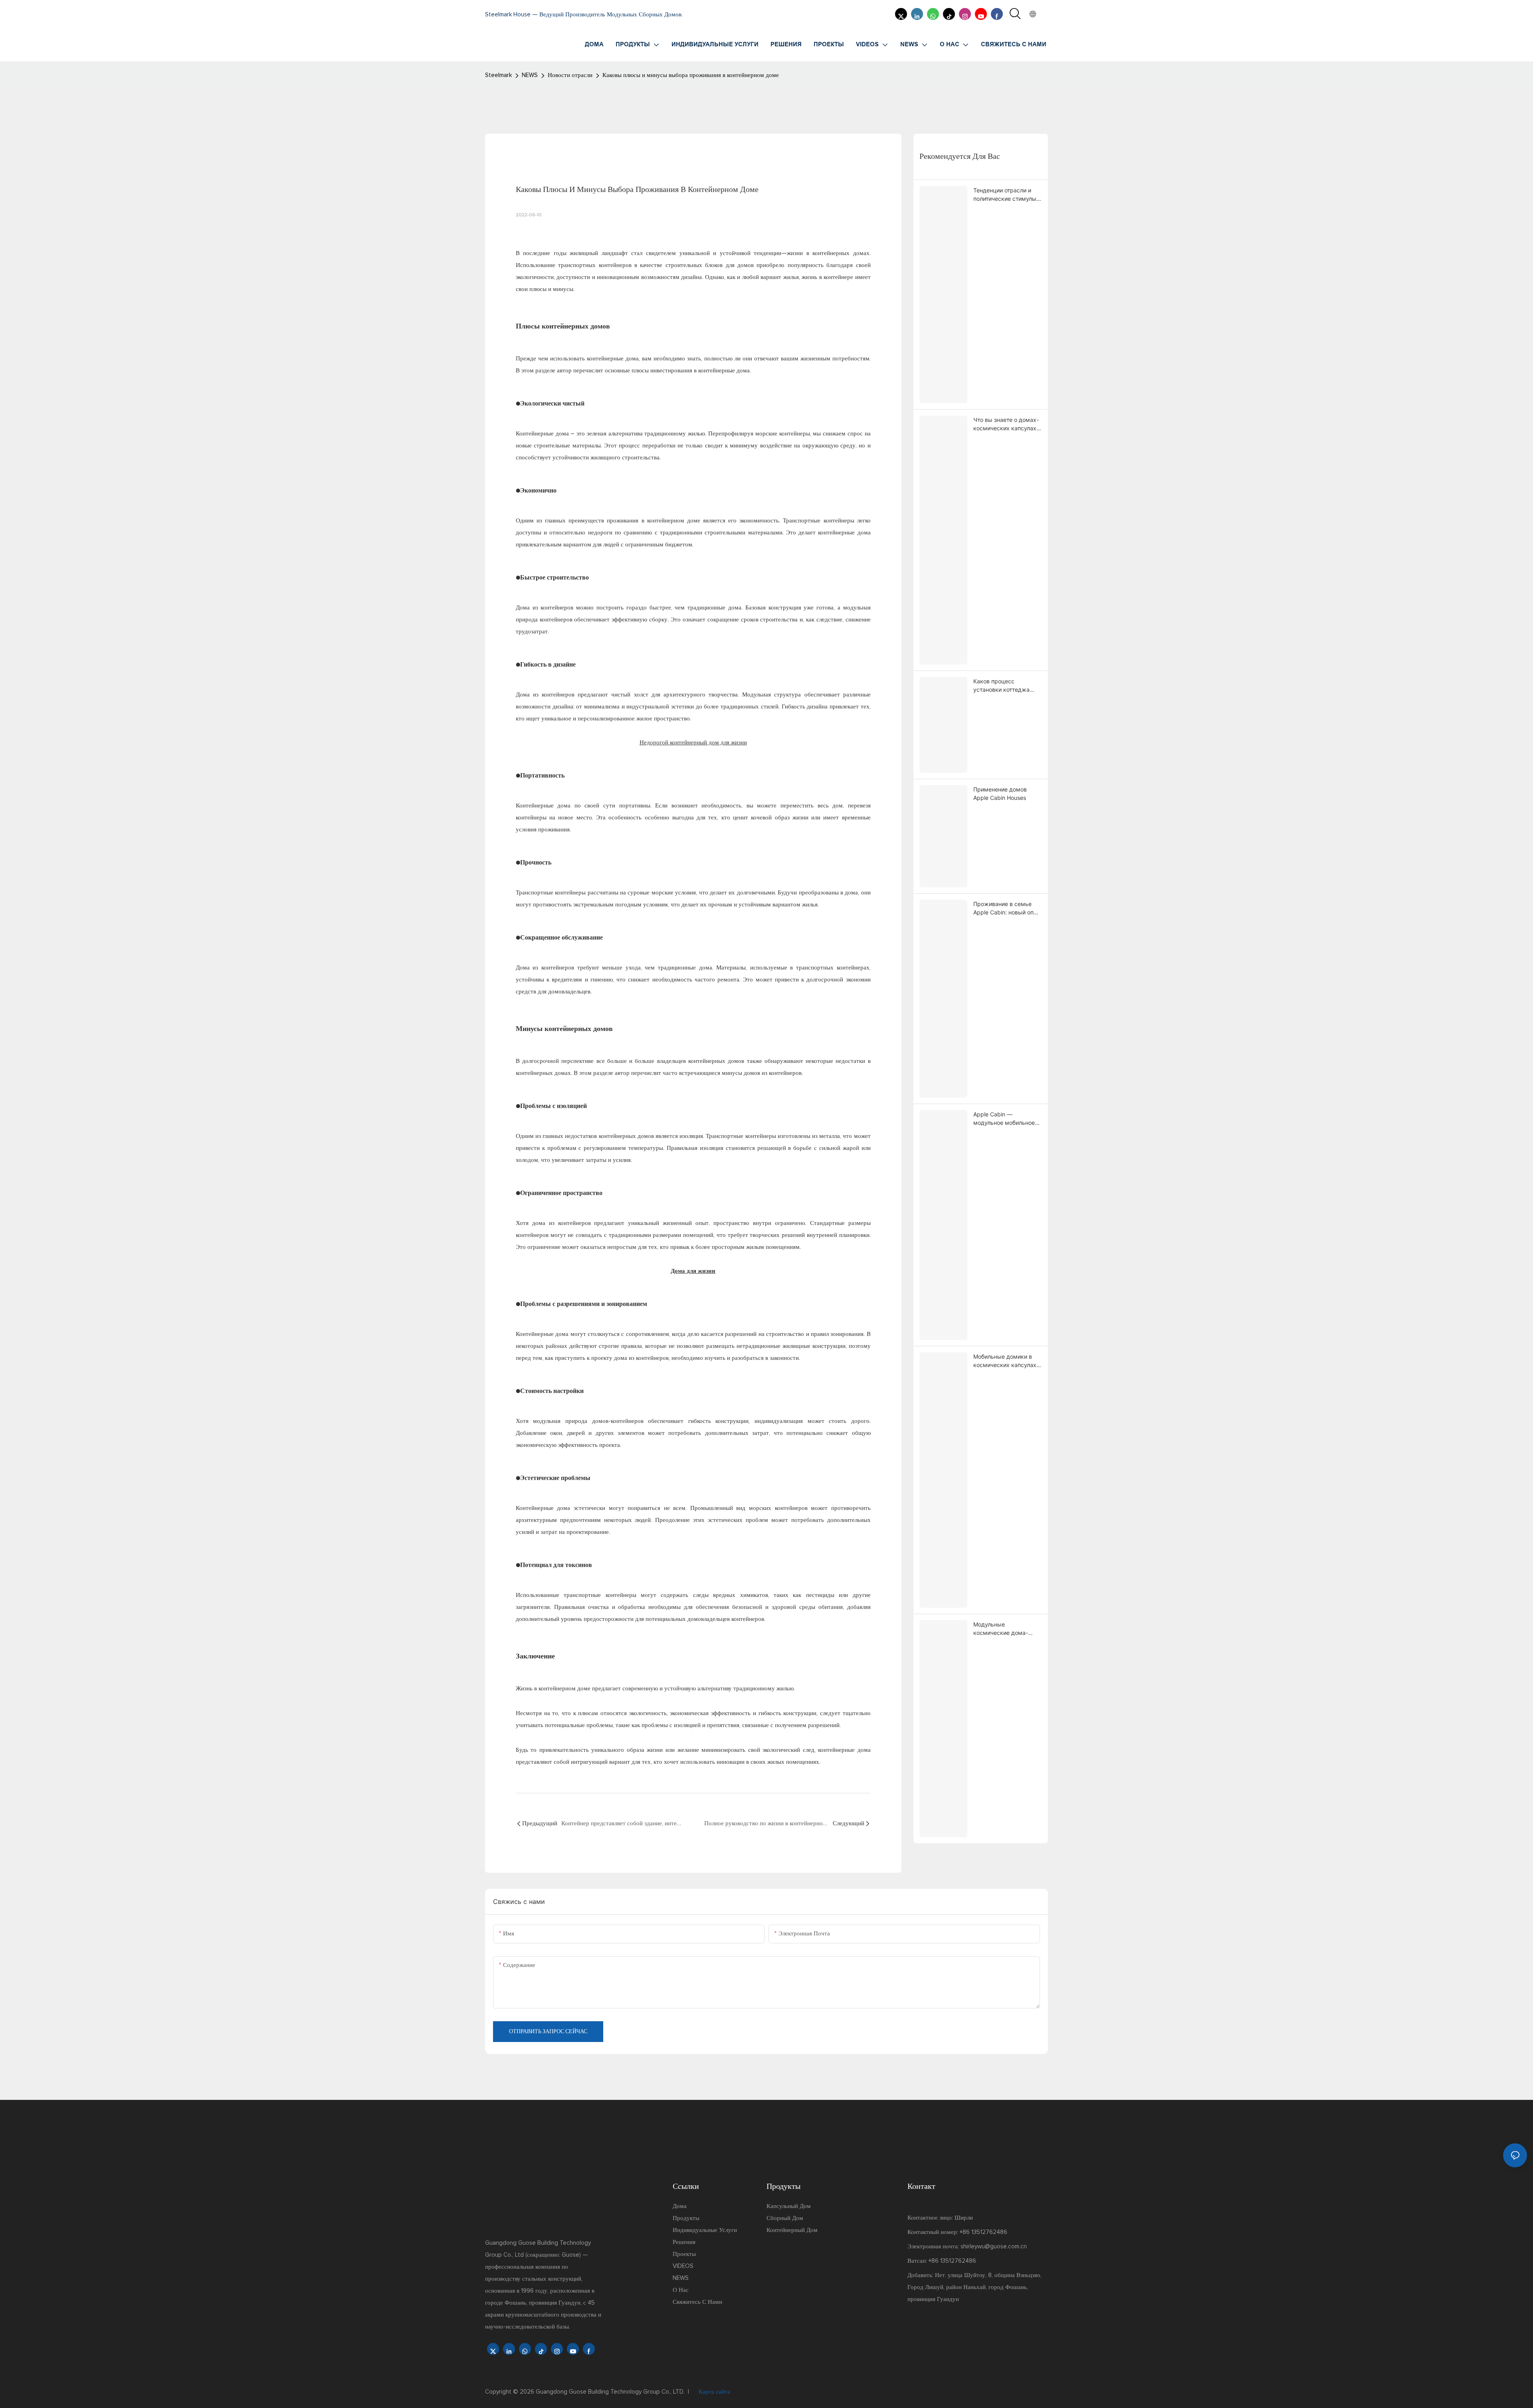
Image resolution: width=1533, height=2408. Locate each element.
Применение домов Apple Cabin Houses (1000, 793)
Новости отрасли (570, 75)
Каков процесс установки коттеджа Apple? (1001, 686)
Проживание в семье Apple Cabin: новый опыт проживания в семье (1007, 908)
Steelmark (498, 75)
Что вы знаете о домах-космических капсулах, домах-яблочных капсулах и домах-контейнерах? (1006, 424)
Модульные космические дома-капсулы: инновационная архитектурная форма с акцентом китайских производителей (1007, 1629)
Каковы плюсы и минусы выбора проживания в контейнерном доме (691, 75)
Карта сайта (714, 2392)
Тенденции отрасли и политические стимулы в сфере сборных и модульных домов (1007, 195)
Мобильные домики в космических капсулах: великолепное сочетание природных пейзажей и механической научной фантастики (1007, 1361)
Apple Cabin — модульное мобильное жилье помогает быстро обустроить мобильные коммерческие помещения (1007, 1119)
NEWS (530, 75)
